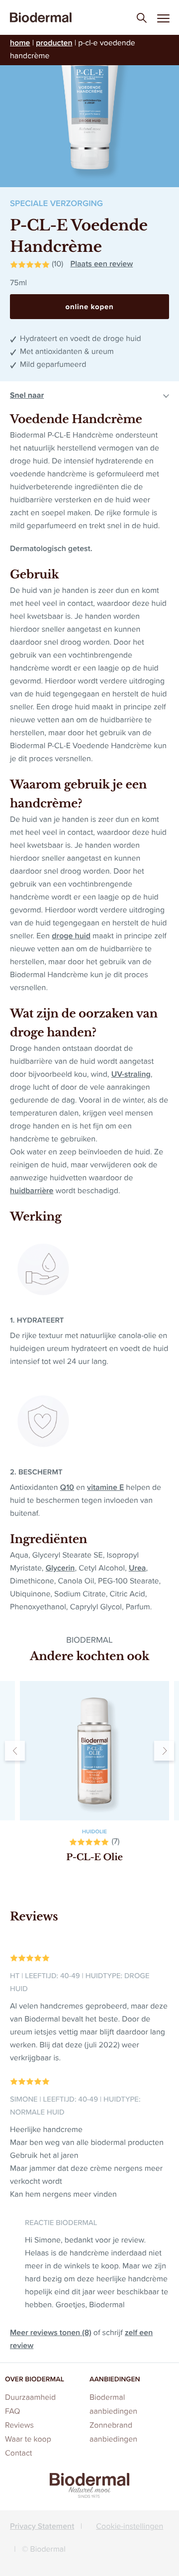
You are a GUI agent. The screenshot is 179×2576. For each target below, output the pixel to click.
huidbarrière (32, 1191)
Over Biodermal (35, 2379)
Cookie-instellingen (130, 2526)
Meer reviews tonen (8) (51, 2333)
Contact (19, 2453)
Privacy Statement (42, 2526)
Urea (137, 1568)
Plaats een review (101, 264)
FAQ (12, 2411)
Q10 (67, 1488)
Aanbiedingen (115, 2379)
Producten (54, 43)
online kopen (90, 307)
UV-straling (131, 1074)
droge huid (71, 936)
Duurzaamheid (30, 2398)
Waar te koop (28, 2439)
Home (20, 43)
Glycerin (60, 1568)
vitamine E (105, 1488)
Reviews (19, 2425)
